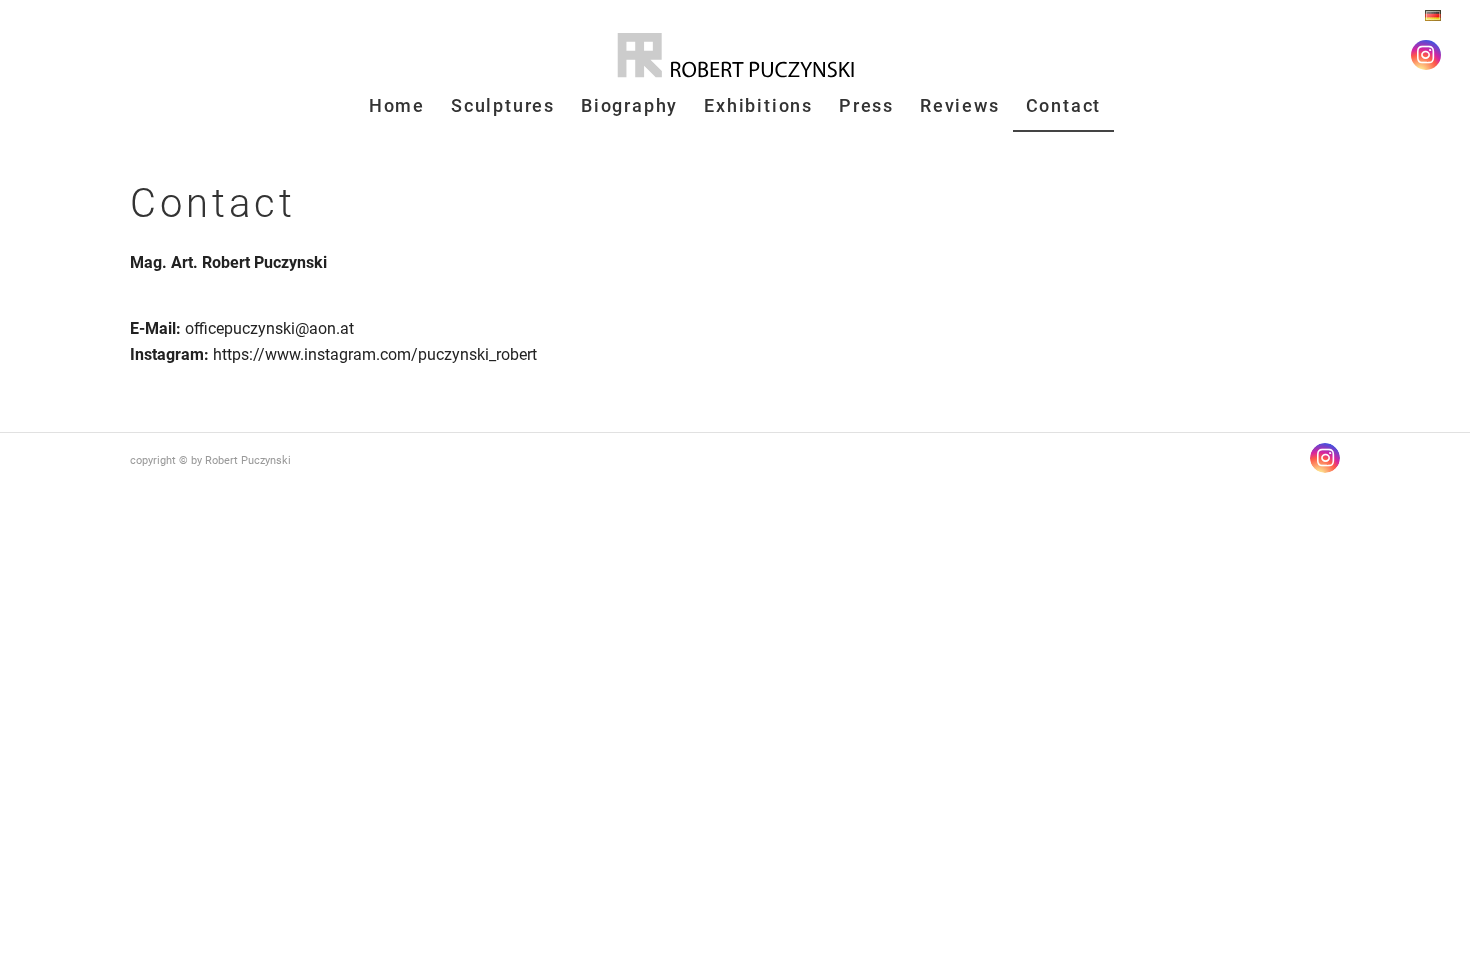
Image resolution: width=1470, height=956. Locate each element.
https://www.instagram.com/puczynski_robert (375, 354)
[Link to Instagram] (1426, 55)
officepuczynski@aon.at (269, 328)
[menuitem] (1428, 16)
